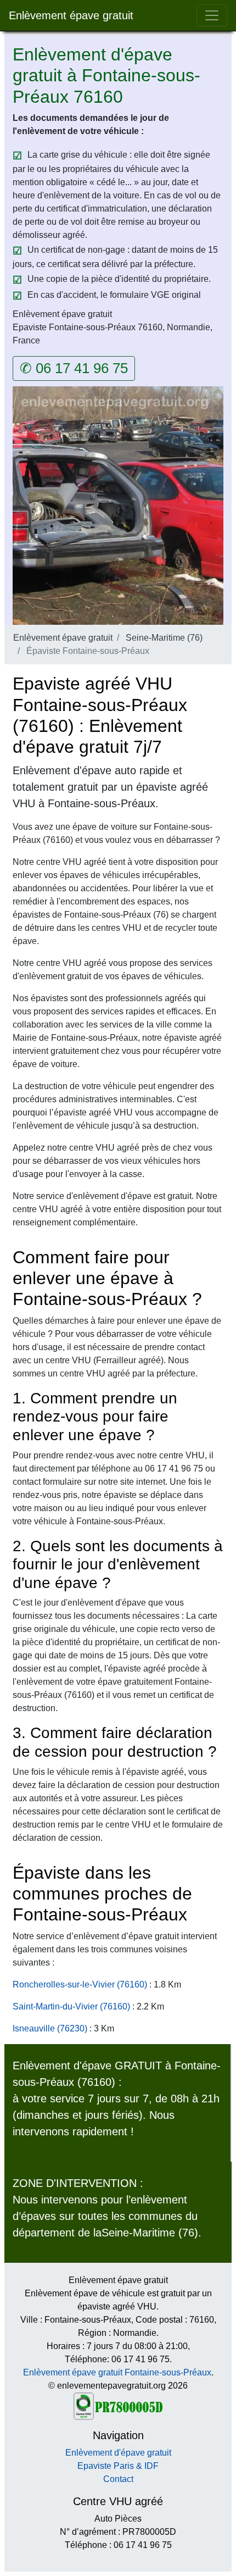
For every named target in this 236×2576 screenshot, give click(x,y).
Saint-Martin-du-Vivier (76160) (71, 2006)
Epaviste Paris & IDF (118, 2466)
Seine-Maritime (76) (164, 638)
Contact (118, 2479)
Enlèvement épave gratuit (71, 15)
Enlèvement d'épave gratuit (118, 2453)
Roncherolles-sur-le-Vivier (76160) (80, 1984)
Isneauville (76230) (50, 2028)
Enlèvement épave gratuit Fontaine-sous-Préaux (117, 2372)
